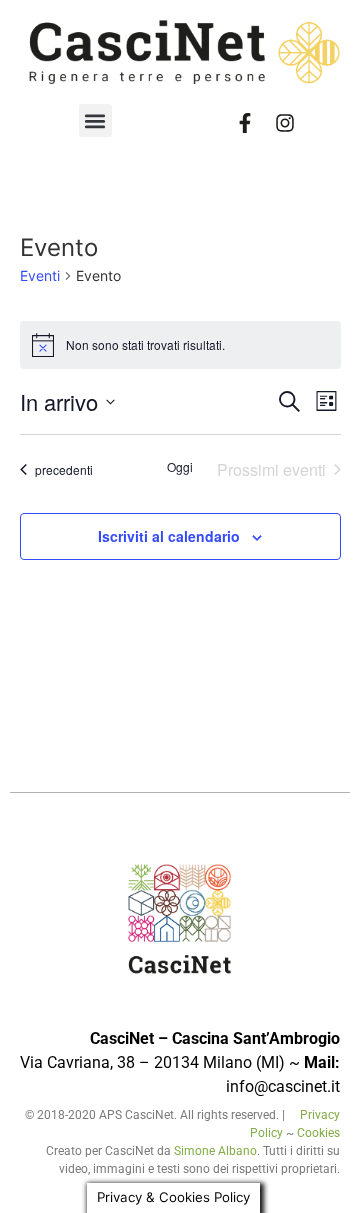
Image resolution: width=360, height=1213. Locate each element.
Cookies (318, 1133)
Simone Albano (215, 1151)
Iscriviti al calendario (169, 536)
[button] (95, 120)
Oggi (180, 467)
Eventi (40, 275)
